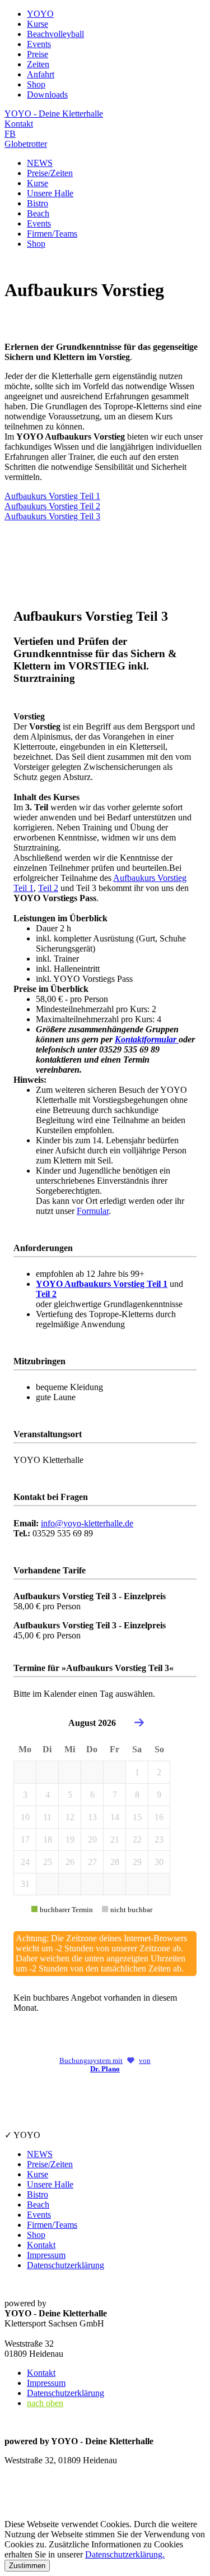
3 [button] (25, 1795)
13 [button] (92, 1817)
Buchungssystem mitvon (105, 2065)
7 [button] (115, 1795)
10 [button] (25, 1817)
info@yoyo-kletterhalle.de (87, 1523)
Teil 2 (48, 888)
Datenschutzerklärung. (125, 2554)
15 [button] (137, 1817)
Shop (36, 244)
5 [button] (70, 1795)
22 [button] (137, 1839)
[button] (25, 1772)
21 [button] (115, 1839)
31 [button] (25, 1884)
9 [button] (159, 1795)
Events (39, 223)
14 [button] (115, 1817)
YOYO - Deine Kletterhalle (54, 114)
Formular (93, 1211)
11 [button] (47, 1817)
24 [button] (25, 1862)
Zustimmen (27, 2566)
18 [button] (48, 1839)
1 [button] (137, 1772)
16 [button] (159, 1817)
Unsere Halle (50, 193)
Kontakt (19, 124)
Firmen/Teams (52, 234)
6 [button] (92, 1795)
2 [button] (159, 1772)
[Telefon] (18, 2501)
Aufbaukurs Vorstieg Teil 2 (52, 506)
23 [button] (159, 1839)
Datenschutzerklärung (66, 2265)
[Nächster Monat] (139, 1723)
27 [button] (92, 1862)
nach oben (45, 2403)
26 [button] (70, 1862)
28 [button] (115, 1862)
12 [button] (70, 1817)
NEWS (40, 163)
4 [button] (48, 1795)
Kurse (38, 183)
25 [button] (48, 1862)
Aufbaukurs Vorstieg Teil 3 (52, 516)
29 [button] (137, 1862)
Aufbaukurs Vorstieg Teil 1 (52, 496)
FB (10, 134)
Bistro (38, 203)
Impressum (46, 2255)
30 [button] (159, 1862)
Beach (38, 213)
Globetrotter (26, 144)
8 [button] (137, 1795)
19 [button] (70, 1839)
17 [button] (25, 1839)
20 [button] (92, 1839)
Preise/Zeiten (50, 173)
